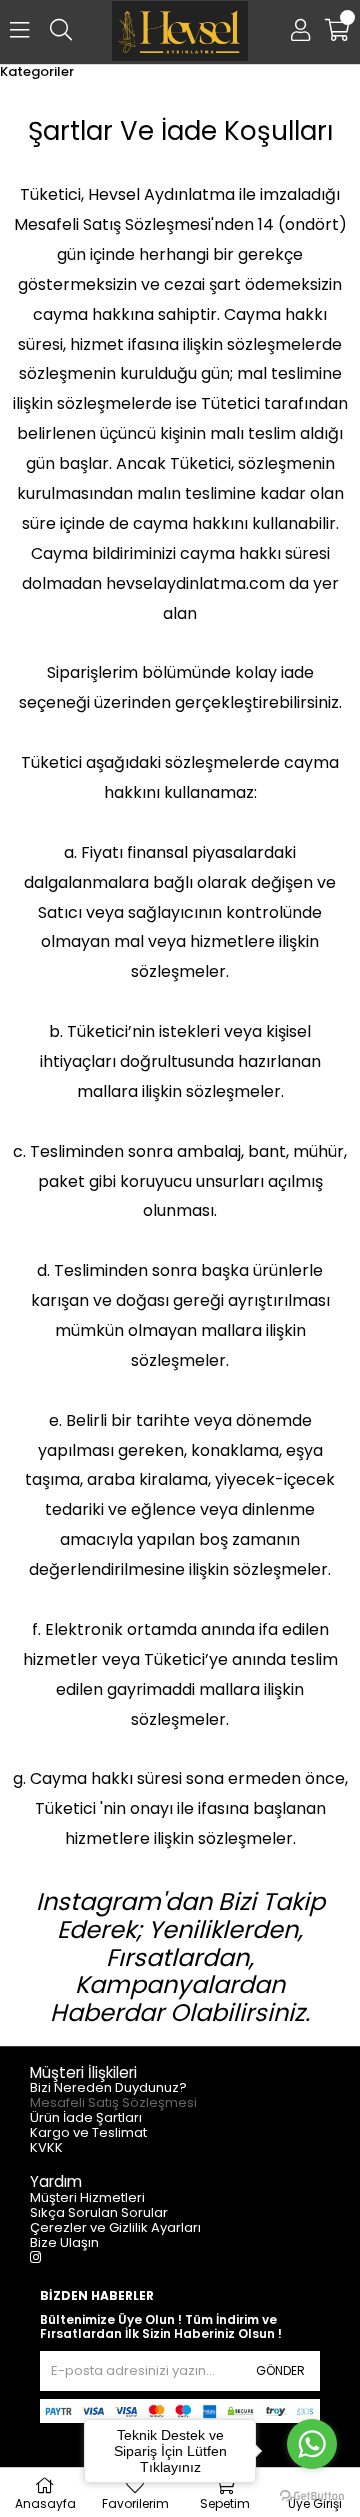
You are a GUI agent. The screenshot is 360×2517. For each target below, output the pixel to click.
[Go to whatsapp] (312, 2444)
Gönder (280, 2370)
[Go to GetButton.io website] (312, 2496)
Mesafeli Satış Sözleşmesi (113, 2102)
